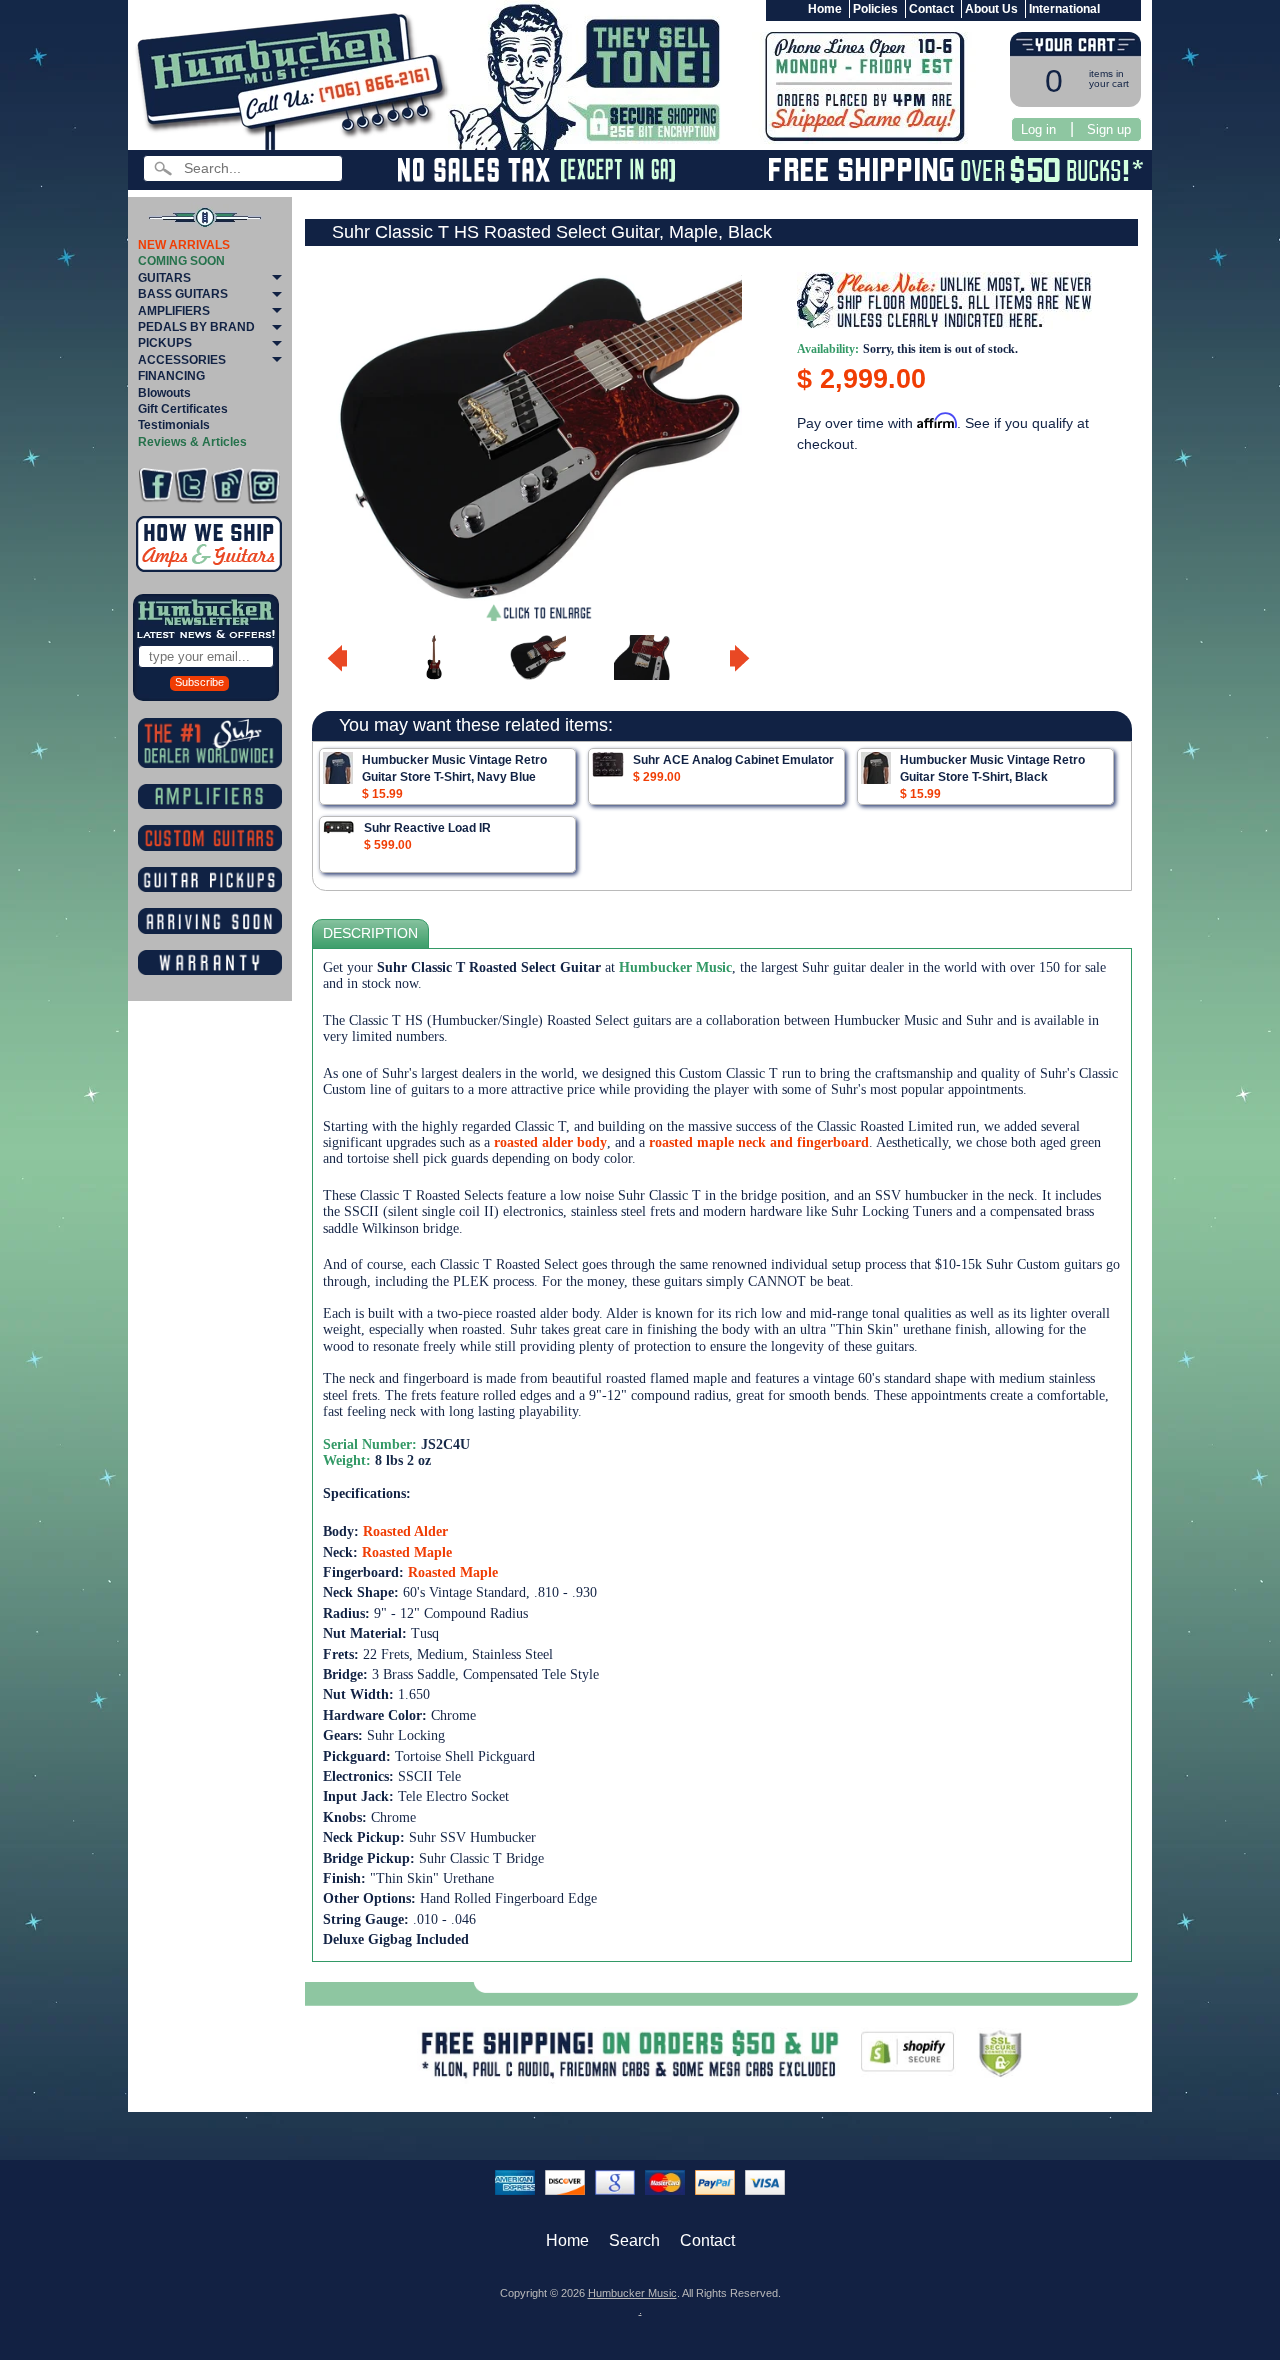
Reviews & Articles (192, 442)
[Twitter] (191, 485)
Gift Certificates (183, 409)
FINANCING (171, 376)
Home (825, 9)
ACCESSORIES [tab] (182, 360)
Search (634, 2240)
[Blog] (227, 485)
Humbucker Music (632, 2293)
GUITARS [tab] (164, 278)
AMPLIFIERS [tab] (174, 311)
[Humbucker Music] (295, 78)
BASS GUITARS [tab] (183, 294)
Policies (875, 9)
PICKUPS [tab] (165, 343)
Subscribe (199, 682)
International (1064, 9)
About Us (991, 9)
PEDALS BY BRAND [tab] (196, 327)
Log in (1038, 129)
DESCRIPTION (370, 933)
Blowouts (164, 393)
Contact (931, 9)
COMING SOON (181, 261)
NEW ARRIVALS (184, 245)
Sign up (1109, 129)
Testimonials (174, 425)
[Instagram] (263, 485)
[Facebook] (155, 485)
